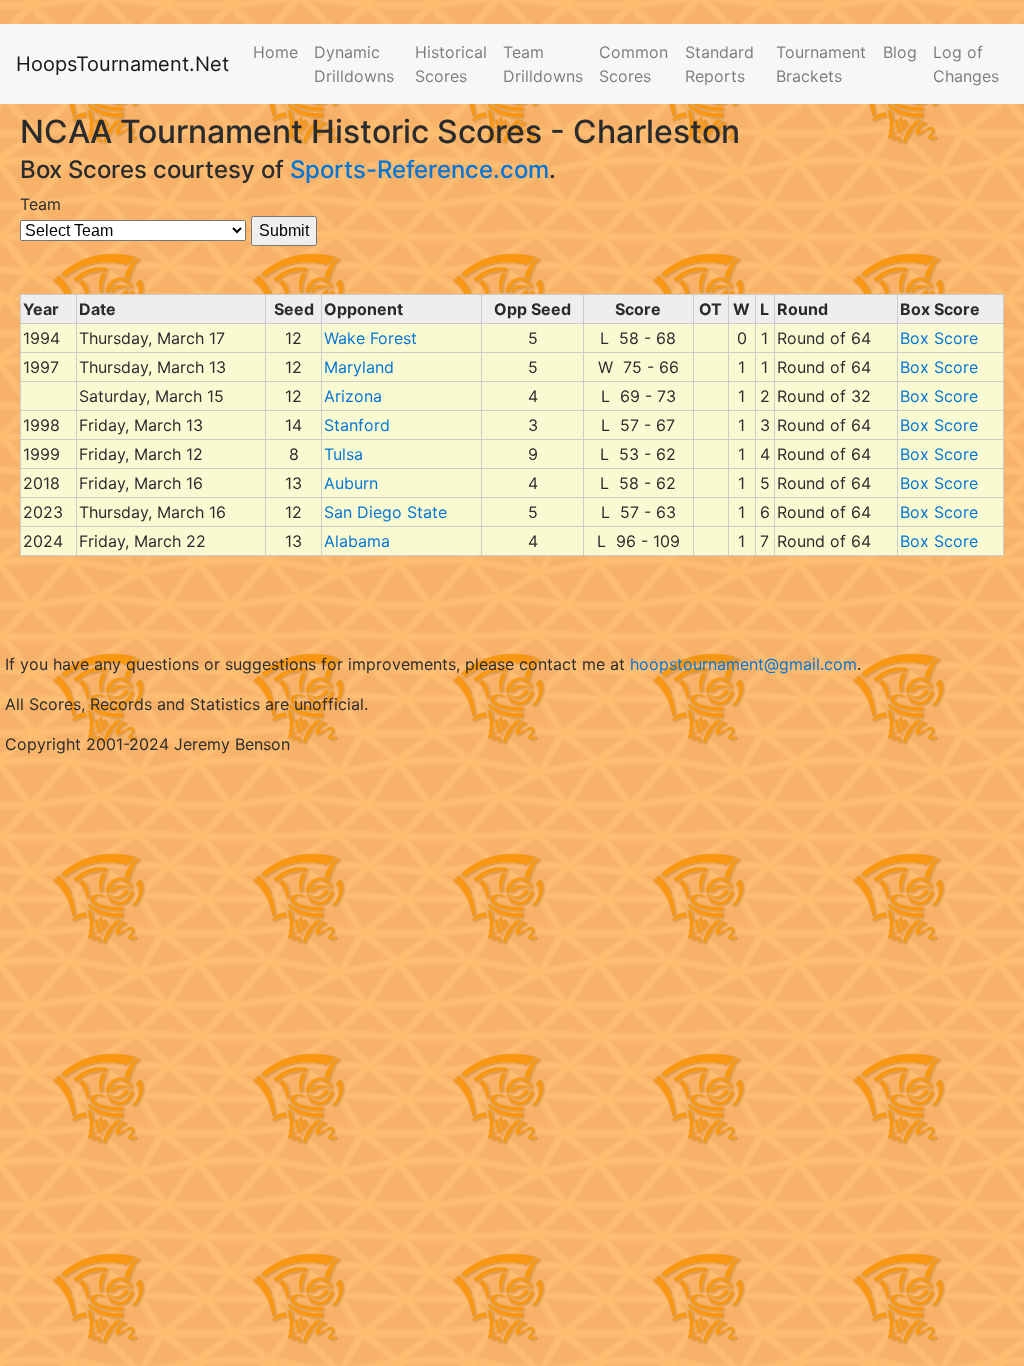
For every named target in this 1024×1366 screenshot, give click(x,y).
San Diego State (385, 512)
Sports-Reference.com (419, 169)
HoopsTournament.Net (122, 64)
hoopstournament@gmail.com (743, 664)
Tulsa (343, 454)
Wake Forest (370, 338)
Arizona (353, 396)
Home (275, 52)
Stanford (357, 425)
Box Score (939, 338)
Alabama (357, 541)
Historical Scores (451, 64)
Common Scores (633, 64)
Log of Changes (966, 64)
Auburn (351, 483)
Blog (900, 52)
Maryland (359, 367)
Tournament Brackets (821, 64)
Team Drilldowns (543, 64)
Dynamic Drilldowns (354, 64)
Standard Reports (719, 64)
